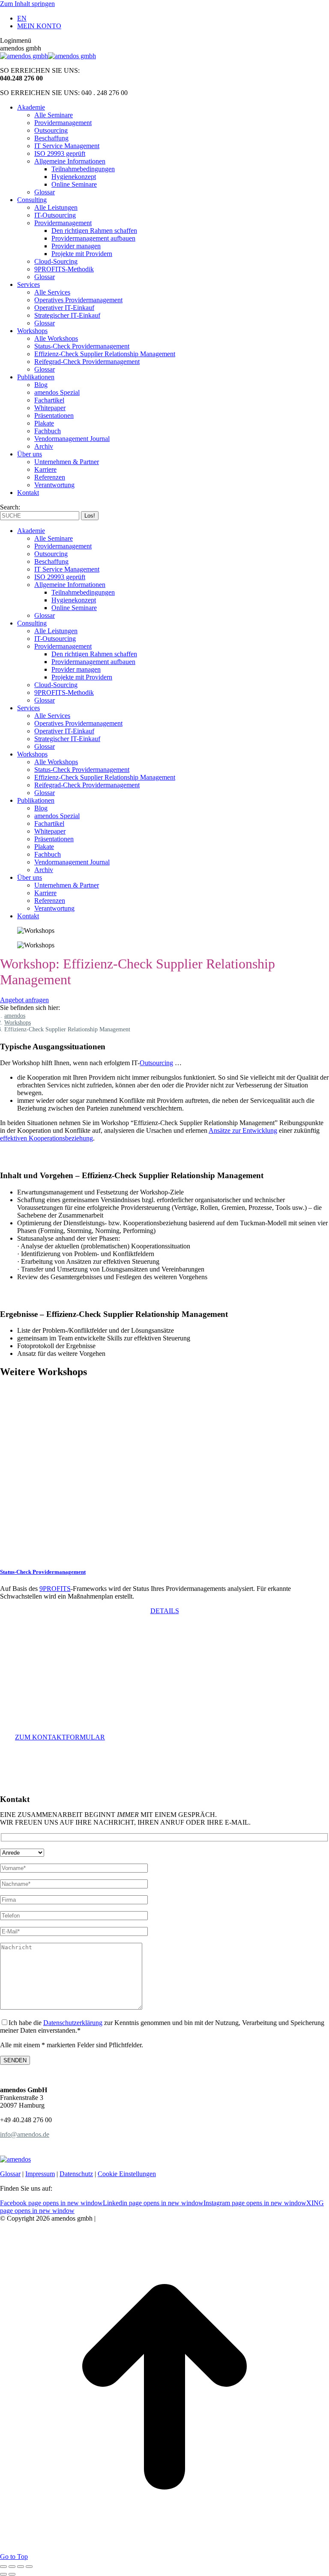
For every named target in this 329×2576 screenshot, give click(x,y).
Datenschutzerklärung (73, 2023)
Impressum (40, 2174)
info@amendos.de (25, 2134)
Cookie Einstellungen (127, 2174)
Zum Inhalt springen (27, 4)
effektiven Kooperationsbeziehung (46, 1138)
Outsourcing (156, 1063)
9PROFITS (55, 1589)
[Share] (12, 2567)
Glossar (10, 2174)
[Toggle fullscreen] (21, 2567)
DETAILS (165, 1611)
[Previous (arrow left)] (3, 2574)
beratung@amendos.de (57, 1727)
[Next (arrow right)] (12, 2574)
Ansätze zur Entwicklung (243, 1130)
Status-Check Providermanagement (43, 1572)
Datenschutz (76, 2174)
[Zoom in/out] (29, 2567)
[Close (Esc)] (3, 2567)
